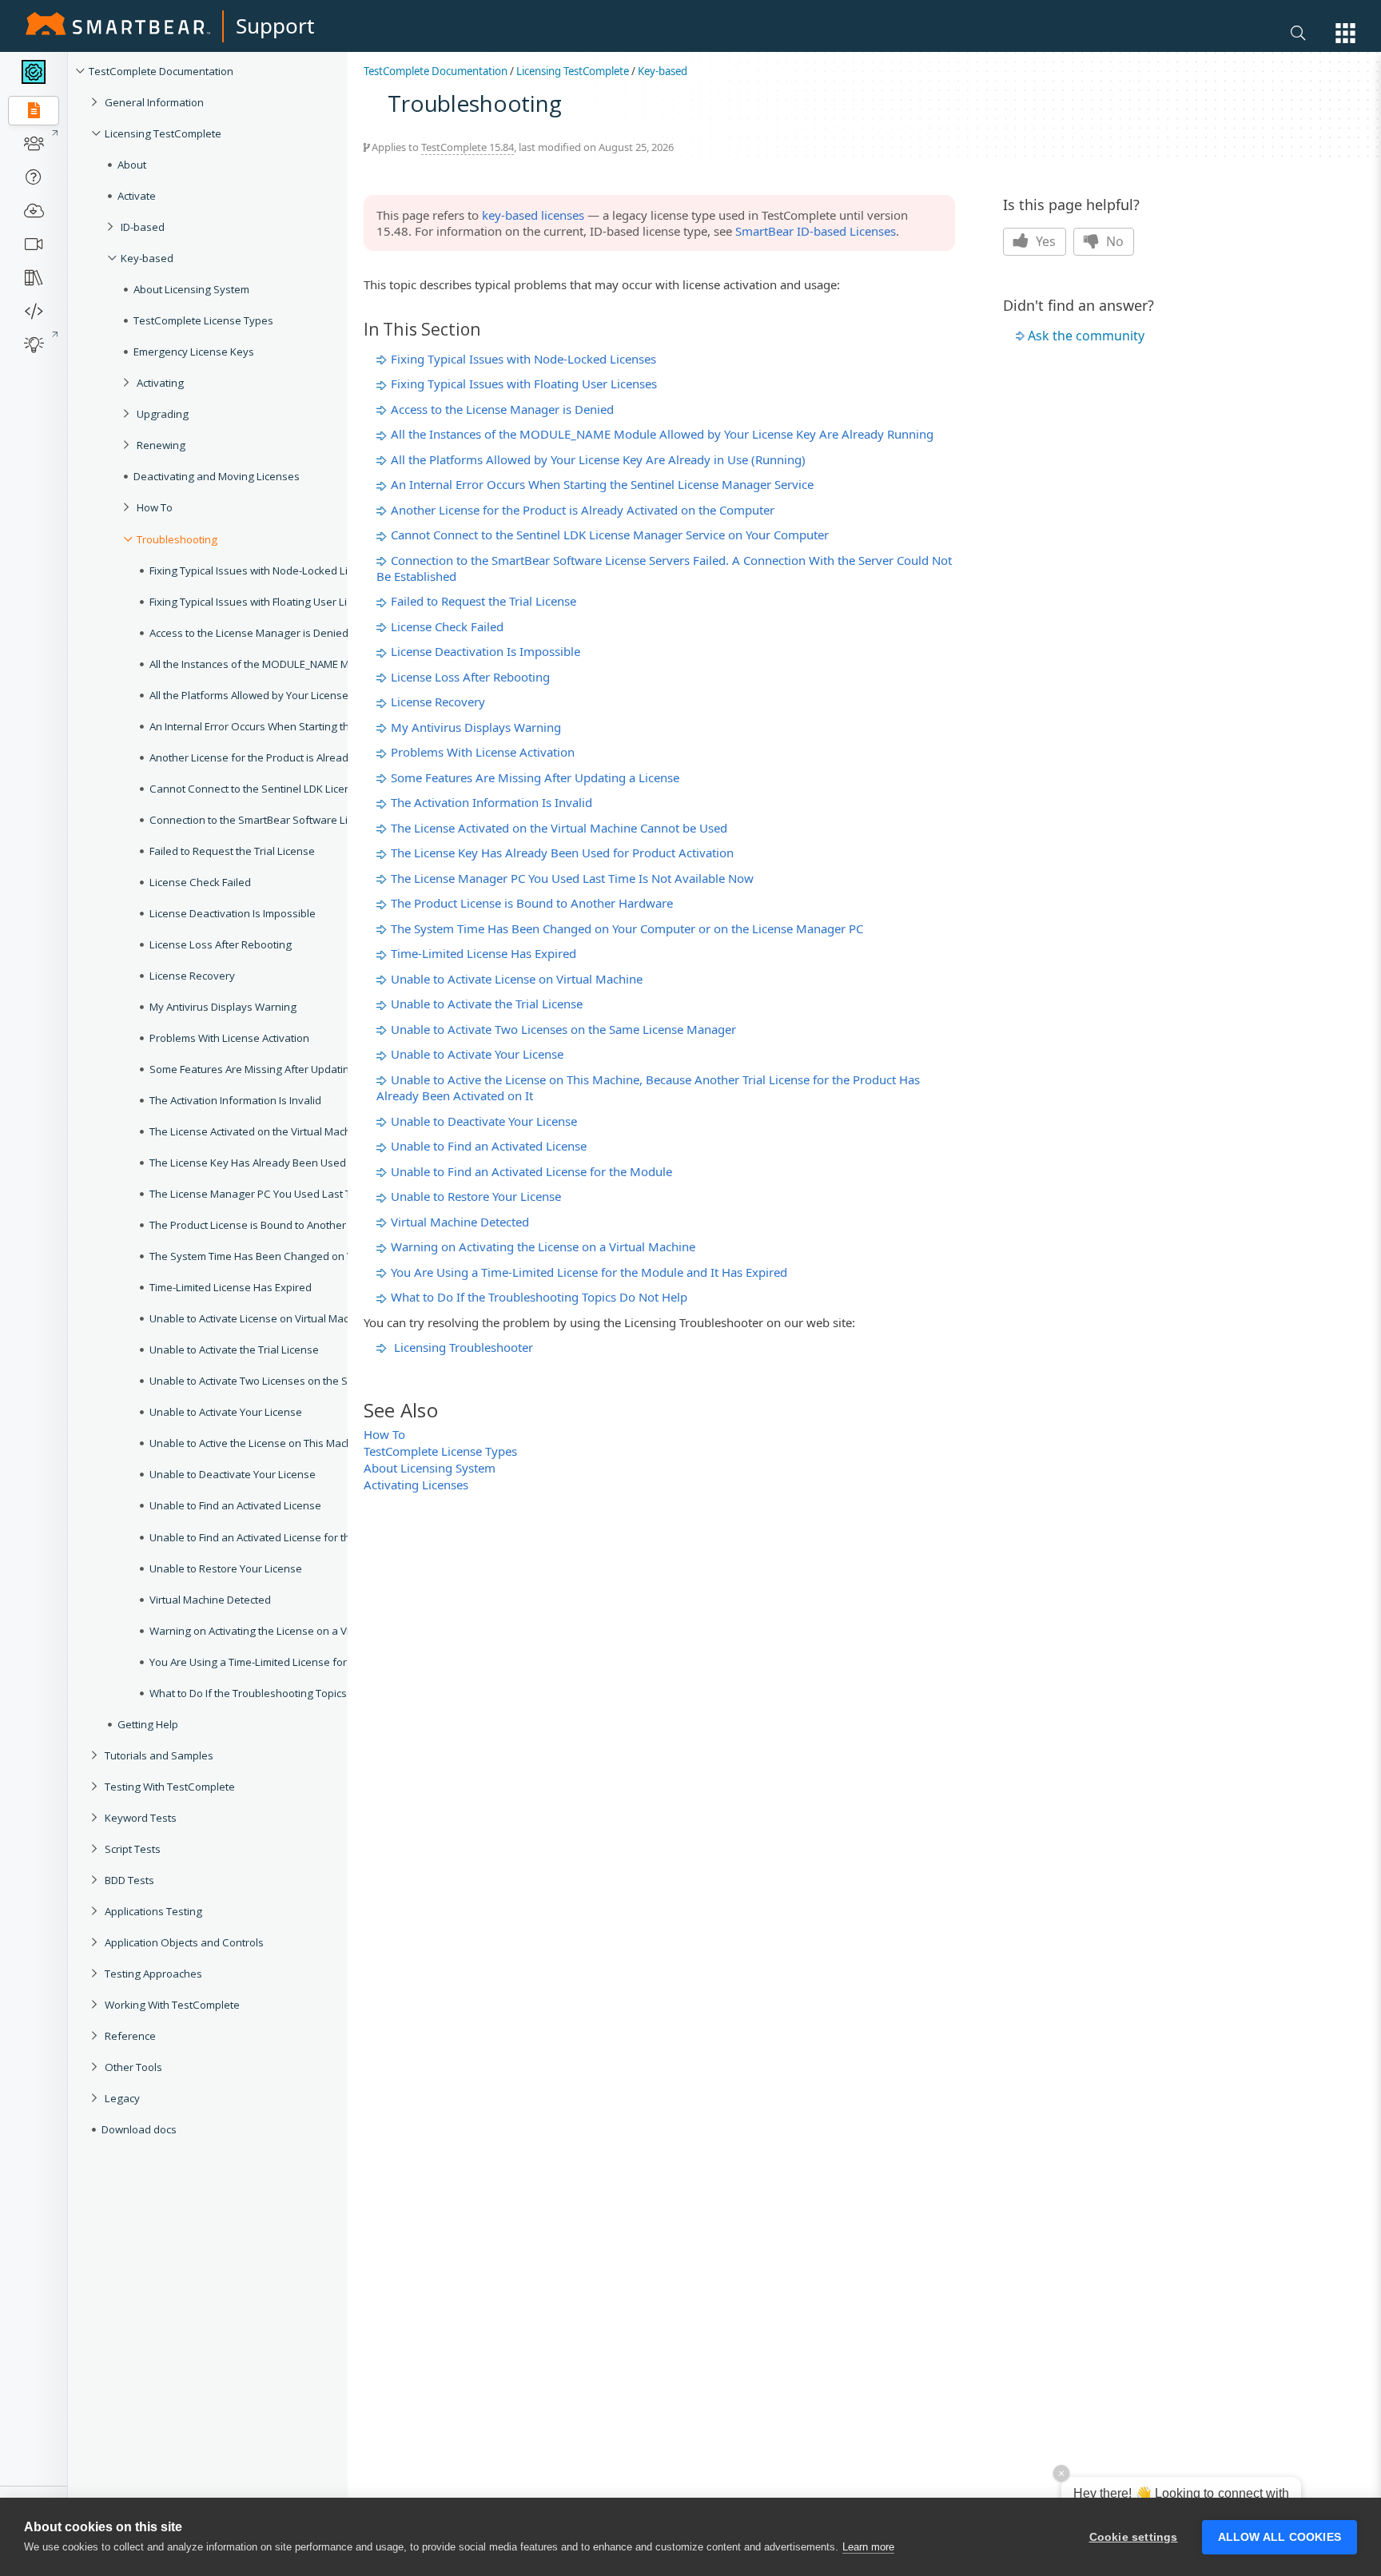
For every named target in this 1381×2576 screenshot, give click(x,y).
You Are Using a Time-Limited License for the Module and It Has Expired (589, 1272)
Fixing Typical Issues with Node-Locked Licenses (523, 359)
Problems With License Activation (483, 752)
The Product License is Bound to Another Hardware (532, 903)
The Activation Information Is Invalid (492, 802)
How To (384, 1434)
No (1113, 241)
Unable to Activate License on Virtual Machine (517, 979)
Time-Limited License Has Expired (484, 953)
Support (275, 26)
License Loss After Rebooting (470, 677)
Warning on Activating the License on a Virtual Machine (543, 1246)
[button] (1345, 33)
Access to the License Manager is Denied (502, 409)
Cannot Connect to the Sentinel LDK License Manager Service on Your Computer (610, 535)
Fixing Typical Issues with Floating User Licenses (524, 384)
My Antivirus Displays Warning (476, 727)
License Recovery (438, 702)
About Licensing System (430, 1468)
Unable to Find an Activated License (489, 1146)
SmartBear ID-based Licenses (816, 231)
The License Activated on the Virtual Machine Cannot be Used (559, 828)
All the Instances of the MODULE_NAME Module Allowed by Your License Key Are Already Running (662, 434)
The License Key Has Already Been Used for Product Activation (562, 853)
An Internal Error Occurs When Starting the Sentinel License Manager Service (602, 484)
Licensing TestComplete (573, 71)
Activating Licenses (416, 1485)
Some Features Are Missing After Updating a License (535, 777)
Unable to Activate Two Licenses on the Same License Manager (563, 1029)
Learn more (868, 2547)
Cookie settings (1134, 2537)
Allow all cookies (1280, 2537)
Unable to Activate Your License (477, 1054)
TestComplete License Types (440, 1451)
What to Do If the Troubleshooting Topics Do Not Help (539, 1297)
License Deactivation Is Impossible (486, 651)
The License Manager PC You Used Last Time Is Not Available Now (572, 878)
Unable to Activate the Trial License (487, 1004)
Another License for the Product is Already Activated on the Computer (583, 510)
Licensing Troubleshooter (464, 1347)
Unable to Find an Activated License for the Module (531, 1171)
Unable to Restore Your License (476, 1196)
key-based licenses (533, 215)
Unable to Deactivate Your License (484, 1121)
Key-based (663, 71)
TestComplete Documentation (436, 71)
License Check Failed (447, 626)
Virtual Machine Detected (460, 1222)
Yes (1044, 241)
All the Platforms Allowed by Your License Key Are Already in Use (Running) (598, 459)
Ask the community (1086, 336)
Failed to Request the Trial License (484, 601)
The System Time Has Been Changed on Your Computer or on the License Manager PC (627, 928)
